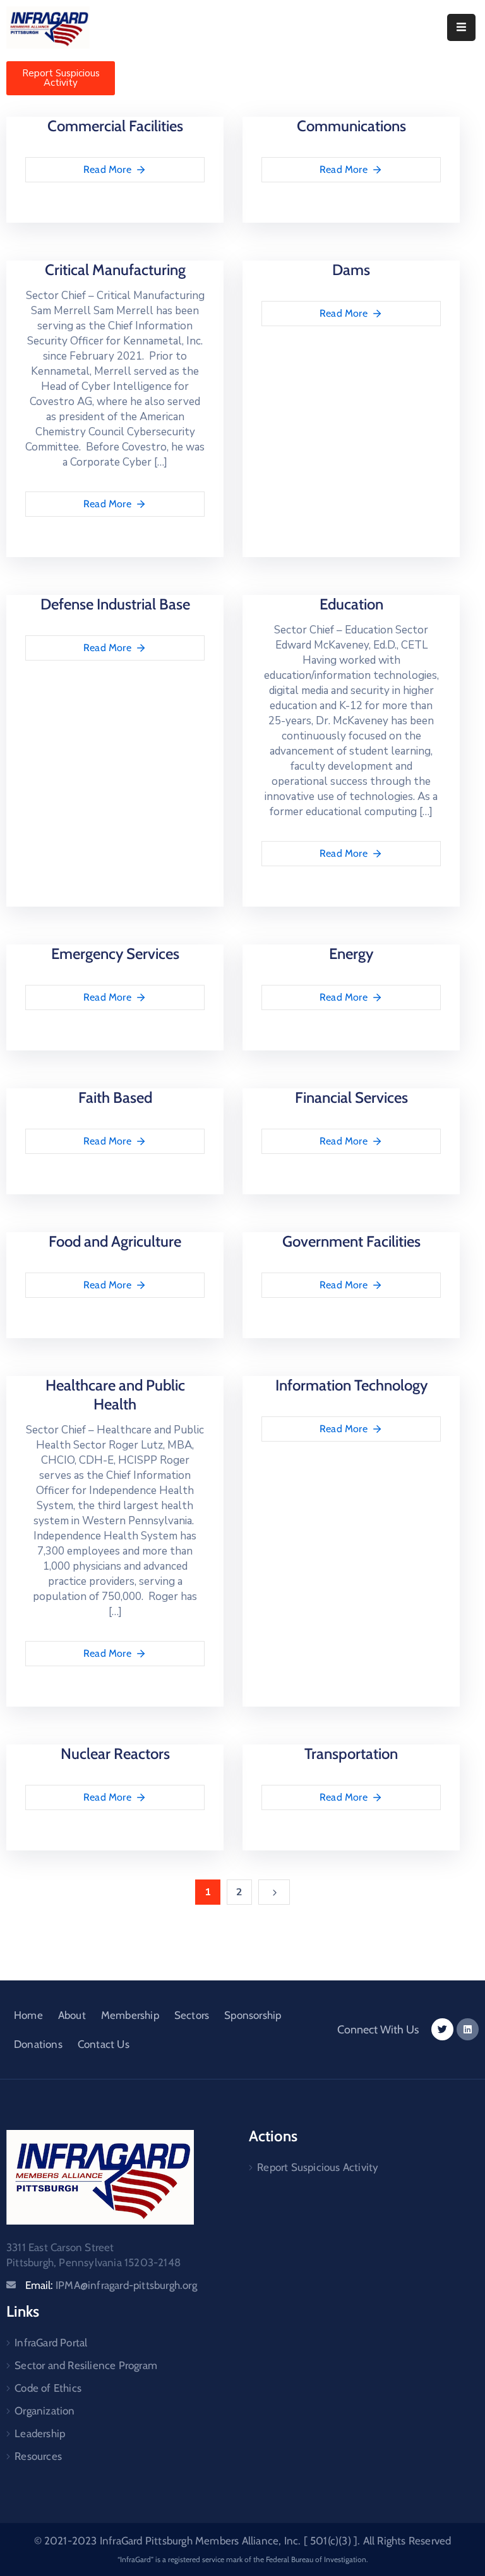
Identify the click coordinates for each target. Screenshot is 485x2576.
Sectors (192, 2015)
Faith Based (115, 1097)
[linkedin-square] (468, 2029)
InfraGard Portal (51, 2343)
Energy (351, 954)
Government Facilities (351, 1241)
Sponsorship (253, 2015)
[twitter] (442, 2029)
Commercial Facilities (115, 126)
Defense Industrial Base (115, 604)
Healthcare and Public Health (115, 1395)
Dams (351, 270)
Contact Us (104, 2044)
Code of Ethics (48, 2388)
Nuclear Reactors (115, 1754)
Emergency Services (115, 954)
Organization (45, 2411)
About (72, 2015)
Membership (130, 2015)
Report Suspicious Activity (318, 2167)
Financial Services (351, 1097)
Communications (351, 126)
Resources (38, 2456)
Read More (107, 169)
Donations (38, 2044)
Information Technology (351, 1385)
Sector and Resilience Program (86, 2365)
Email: (111, 2285)
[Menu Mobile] (461, 27)
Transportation (351, 1754)
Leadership (40, 2433)
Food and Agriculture (115, 1241)
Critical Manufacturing (115, 270)
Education (351, 604)
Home (28, 2015)
